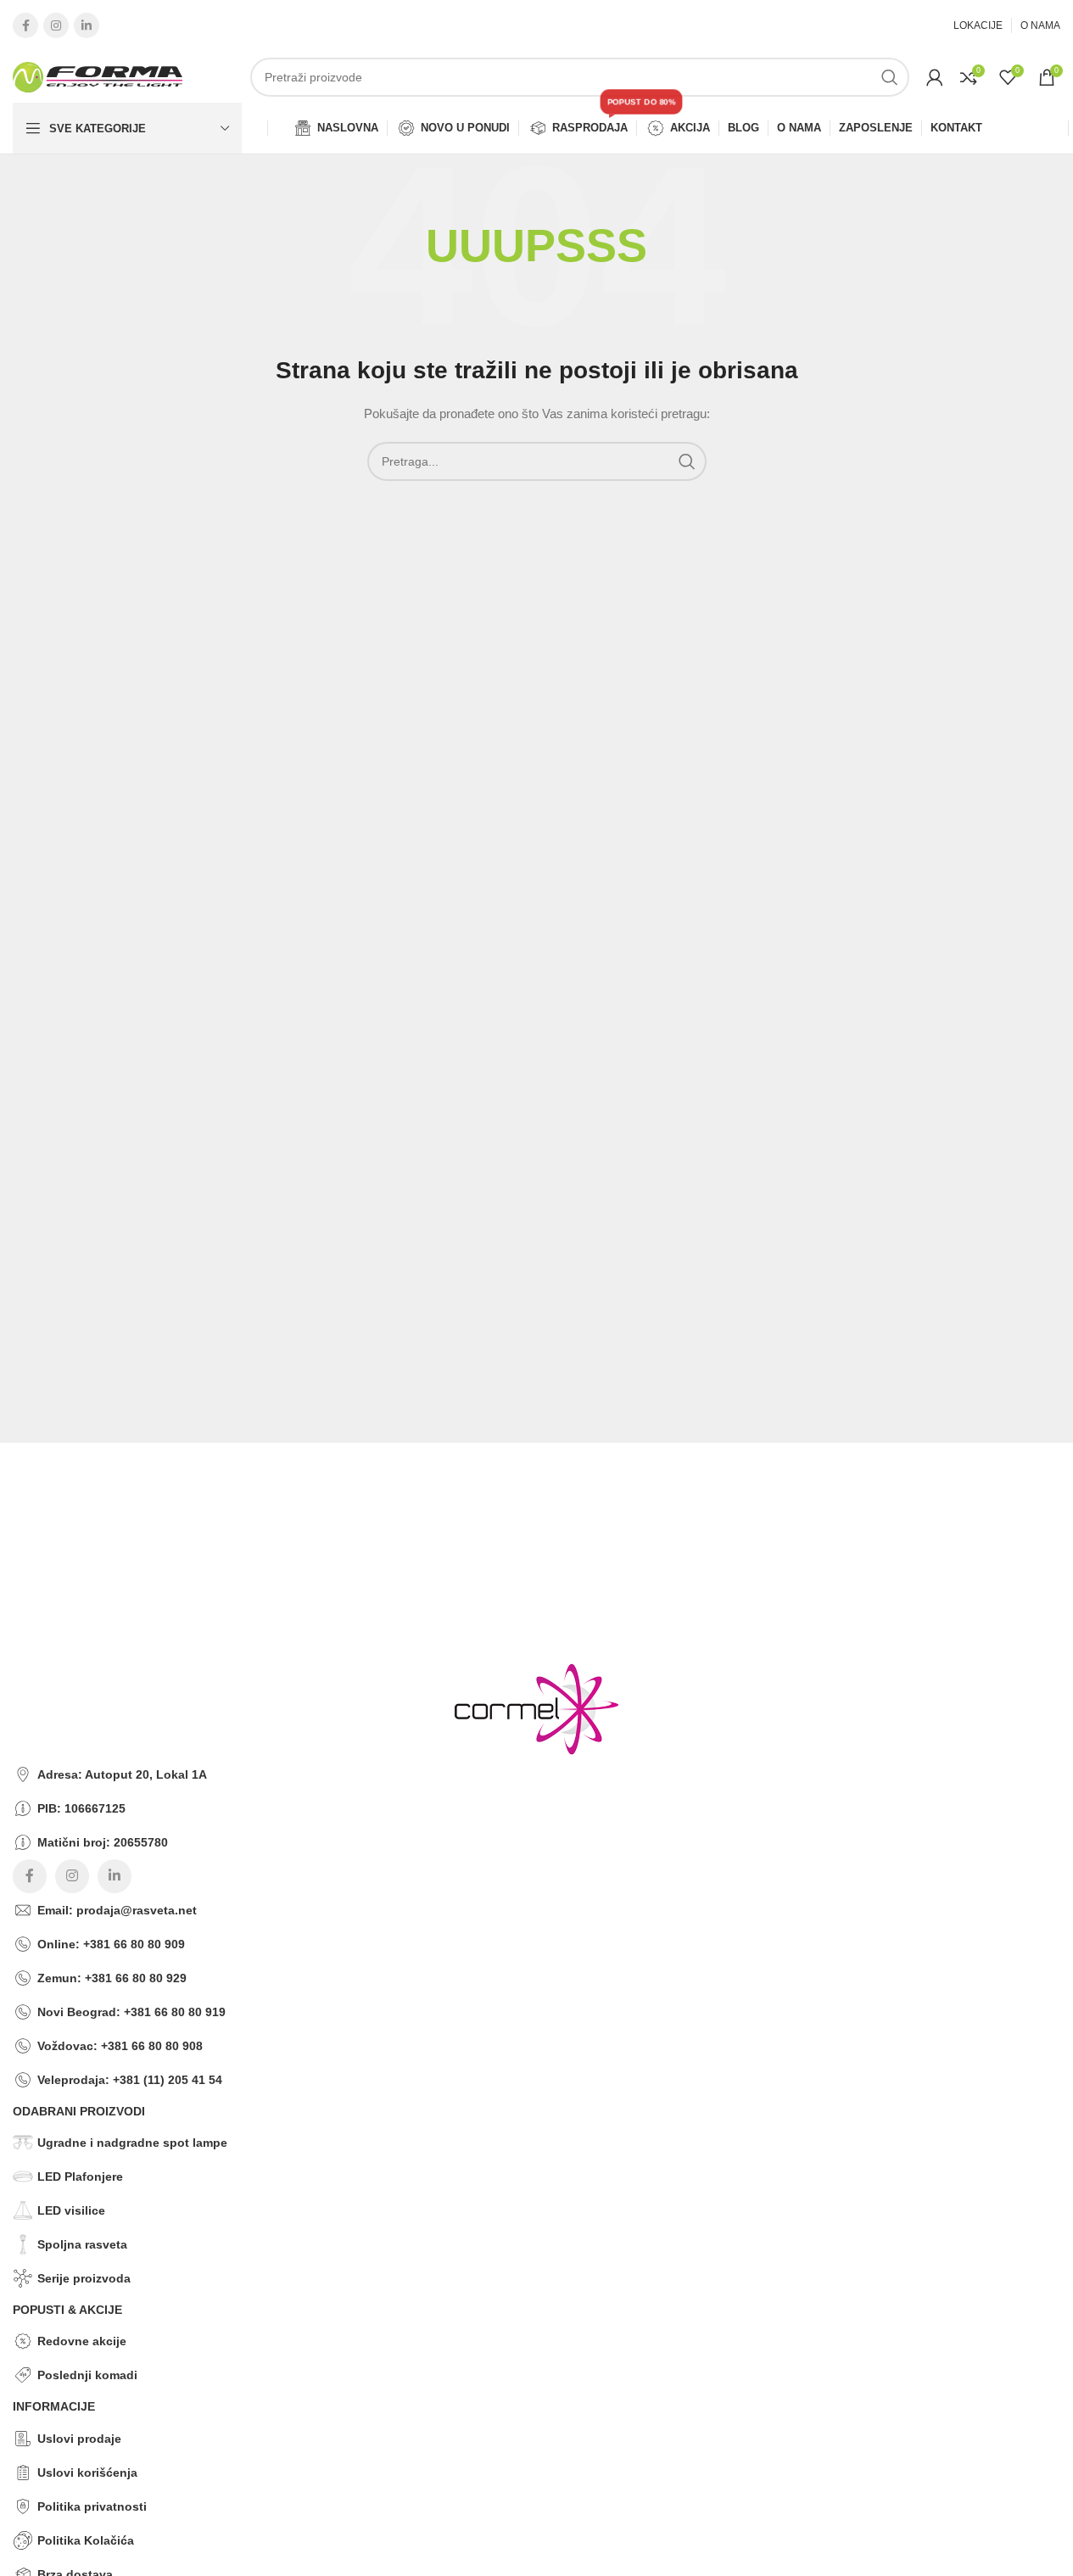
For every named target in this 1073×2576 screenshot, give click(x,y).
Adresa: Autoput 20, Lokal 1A (122, 1774)
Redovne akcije (82, 2341)
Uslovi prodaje (79, 2439)
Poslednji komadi (87, 2375)
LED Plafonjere (80, 2176)
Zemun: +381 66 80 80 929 (112, 1978)
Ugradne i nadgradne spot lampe (132, 2143)
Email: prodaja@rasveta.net (117, 1910)
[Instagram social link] (56, 25)
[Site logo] (98, 76)
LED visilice (71, 2210)
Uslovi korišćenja (87, 2473)
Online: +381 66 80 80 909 (111, 1944)
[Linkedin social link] (87, 25)
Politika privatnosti (92, 2506)
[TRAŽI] (890, 77)
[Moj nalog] (935, 77)
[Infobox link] (524, 1484)
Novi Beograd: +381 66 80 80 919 (131, 2012)
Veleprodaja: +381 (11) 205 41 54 (130, 2080)
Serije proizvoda (84, 2278)
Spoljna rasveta (82, 2244)
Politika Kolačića (86, 2540)
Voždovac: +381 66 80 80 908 (120, 2046)
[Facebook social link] (25, 25)
